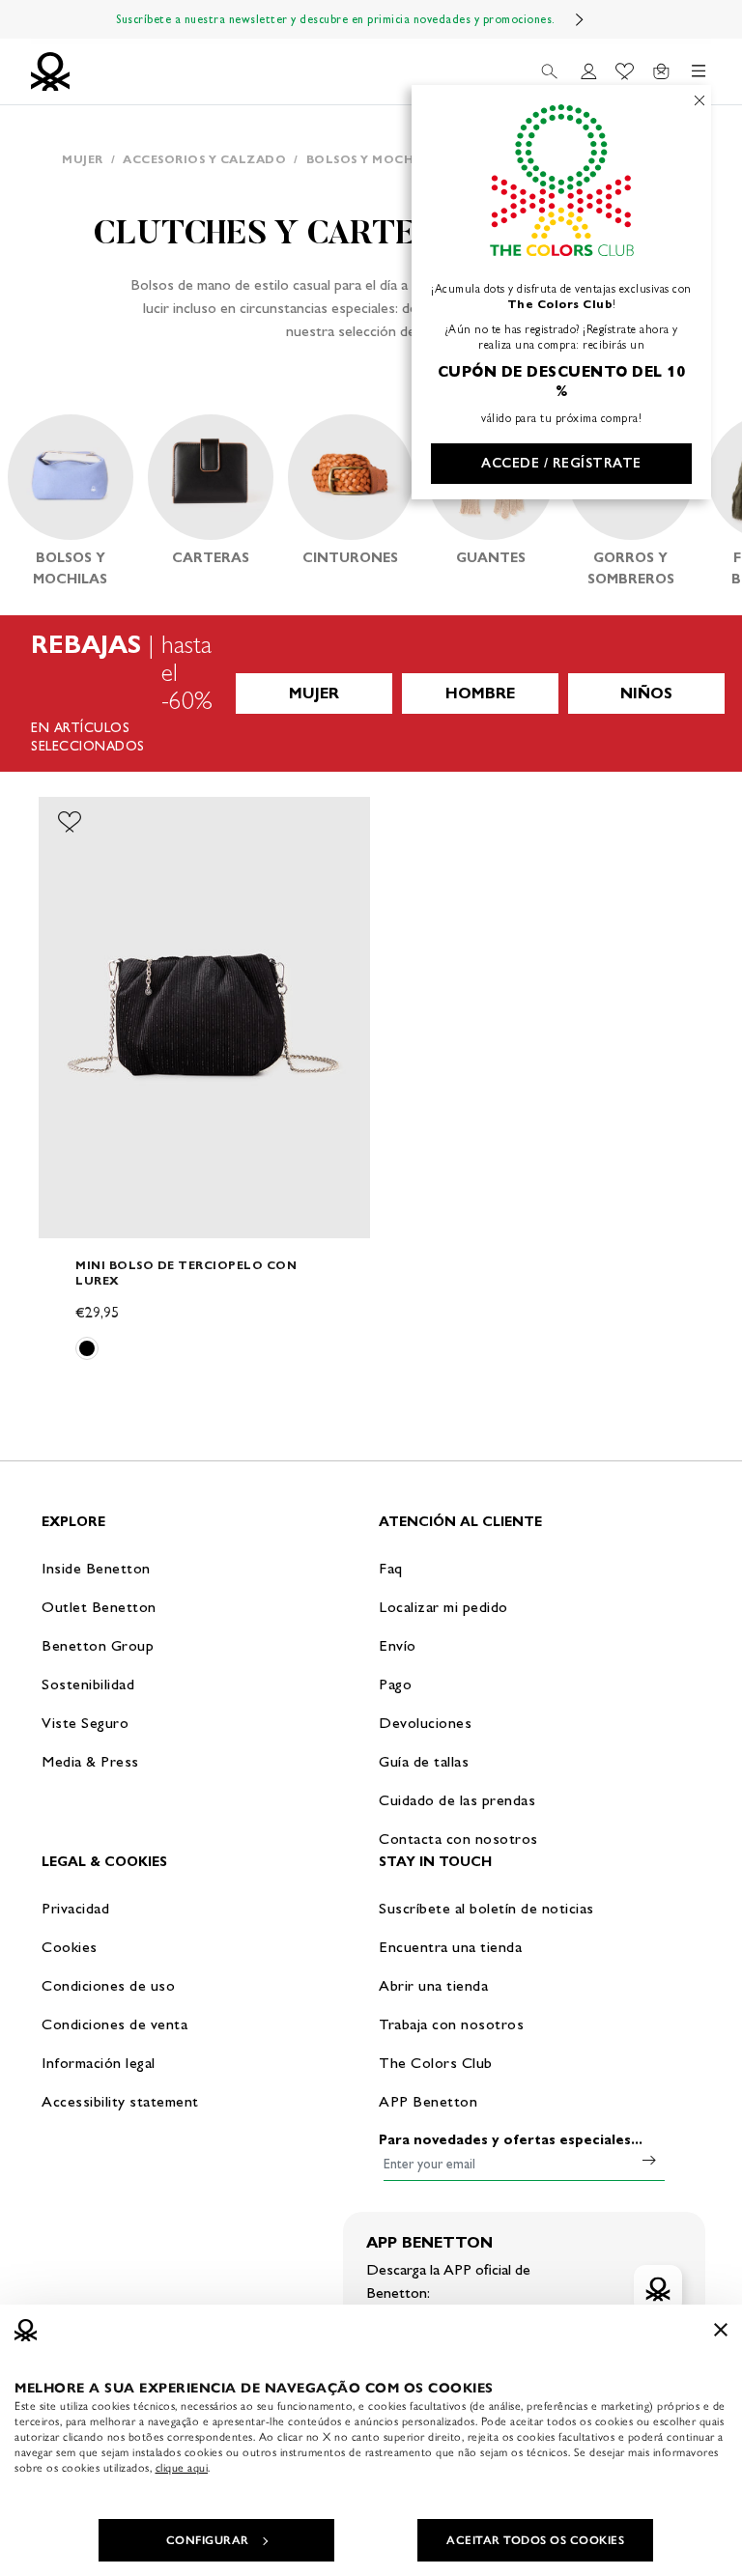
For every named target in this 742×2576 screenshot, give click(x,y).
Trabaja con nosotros (451, 2024)
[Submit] (649, 2160)
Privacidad (75, 1908)
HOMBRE (480, 693)
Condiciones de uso (108, 1985)
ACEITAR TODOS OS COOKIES (535, 2540)
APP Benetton (428, 2101)
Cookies (70, 1947)
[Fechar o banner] (721, 2330)
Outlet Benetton (99, 1607)
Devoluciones (425, 1723)
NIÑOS (646, 693)
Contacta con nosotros (458, 1839)
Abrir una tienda (433, 1985)
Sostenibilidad (88, 1684)
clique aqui (182, 2468)
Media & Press (90, 1761)
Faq (391, 1568)
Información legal (99, 2063)
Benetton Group (98, 1645)
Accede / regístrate (561, 463)
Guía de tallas (424, 1761)
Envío (398, 1645)
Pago (395, 1684)
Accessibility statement (120, 2101)
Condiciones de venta (114, 2024)
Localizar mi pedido (443, 1607)
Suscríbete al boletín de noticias (486, 1908)
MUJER (314, 693)
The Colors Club (436, 2063)
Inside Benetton (96, 1568)
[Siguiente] (580, 19)
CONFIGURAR (208, 2540)
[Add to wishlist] (70, 822)
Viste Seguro (85, 1723)
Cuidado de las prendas (457, 1800)
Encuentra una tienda (450, 1947)
